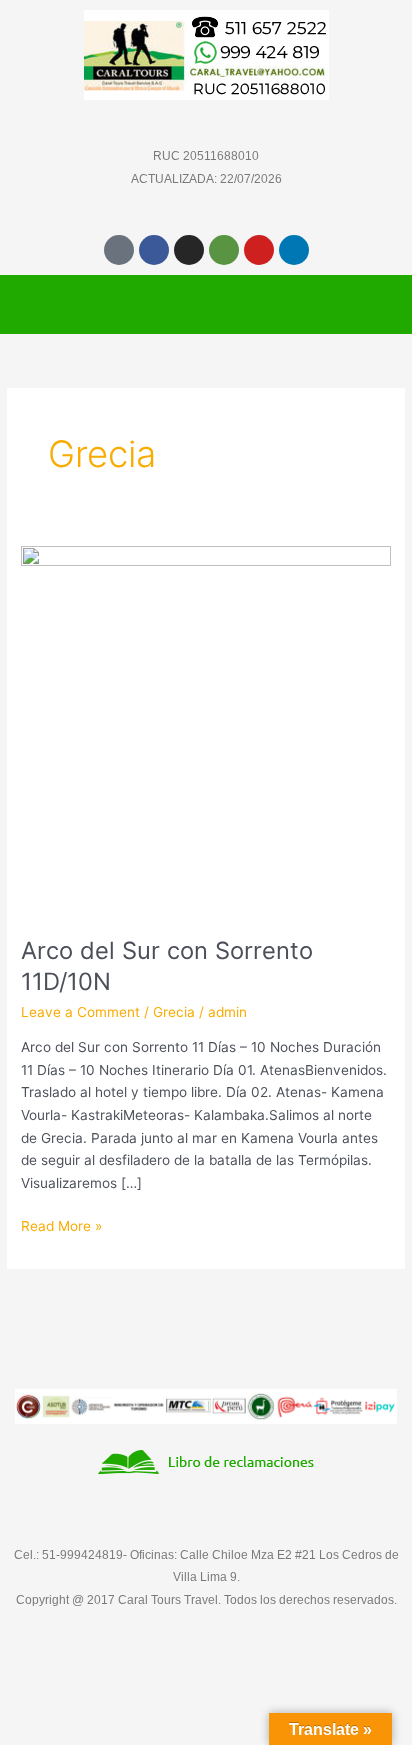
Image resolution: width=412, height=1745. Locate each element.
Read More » (61, 1224)
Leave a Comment (80, 1012)
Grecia (174, 1012)
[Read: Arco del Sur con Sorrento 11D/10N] (206, 730)
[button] (206, 304)
